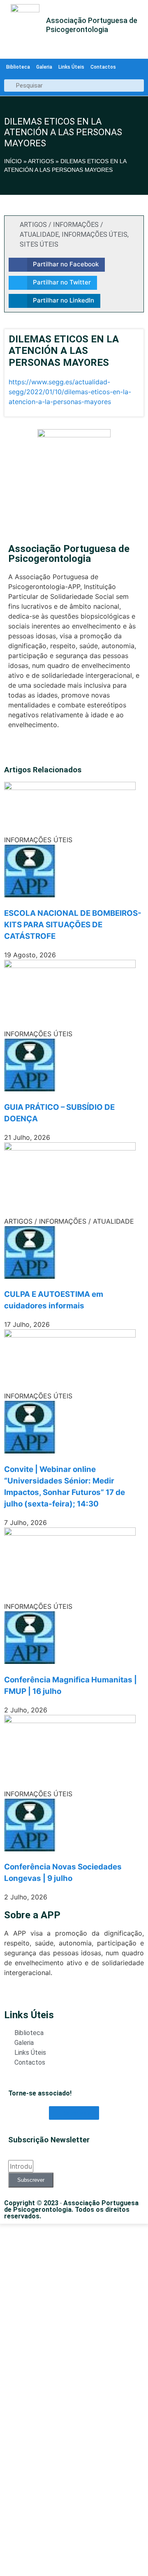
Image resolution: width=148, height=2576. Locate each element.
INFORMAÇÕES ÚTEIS (95, 234)
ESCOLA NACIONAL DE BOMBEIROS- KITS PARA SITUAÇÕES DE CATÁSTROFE (73, 925)
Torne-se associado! (40, 2093)
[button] (57, 265)
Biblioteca (18, 67)
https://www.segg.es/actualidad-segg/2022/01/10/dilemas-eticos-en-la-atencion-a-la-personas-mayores (70, 392)
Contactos (103, 67)
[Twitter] (13, 749)
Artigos (41, 161)
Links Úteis (71, 67)
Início (13, 161)
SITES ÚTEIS (39, 244)
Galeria (44, 67)
